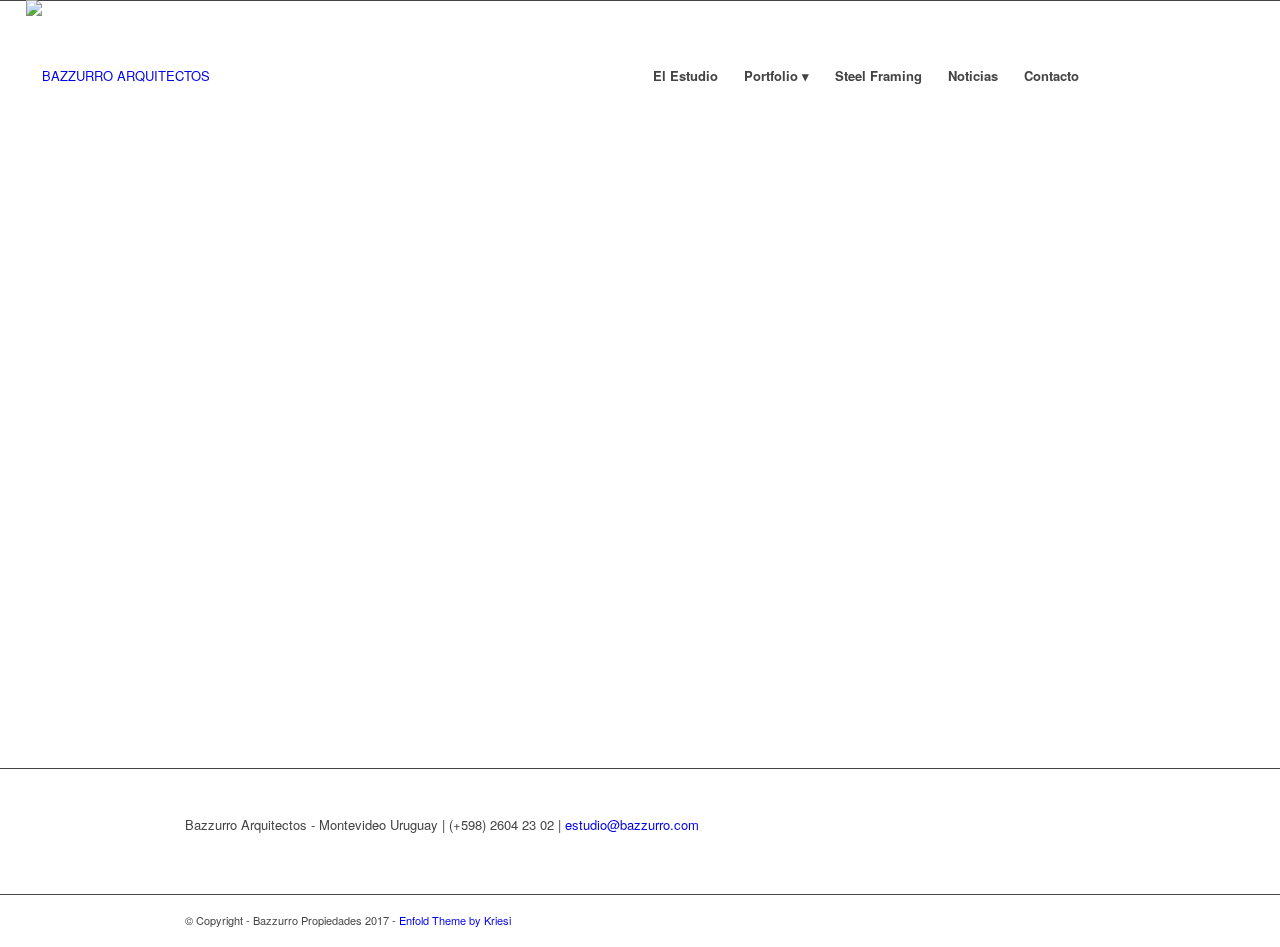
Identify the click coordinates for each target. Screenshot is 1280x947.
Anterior (45, 384)
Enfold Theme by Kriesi (455, 920)
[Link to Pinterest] (1239, 75)
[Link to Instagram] (1179, 75)
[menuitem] (685, 76)
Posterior (1235, 384)
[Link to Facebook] (1149, 75)
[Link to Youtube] (1209, 75)
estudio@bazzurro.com (632, 824)
